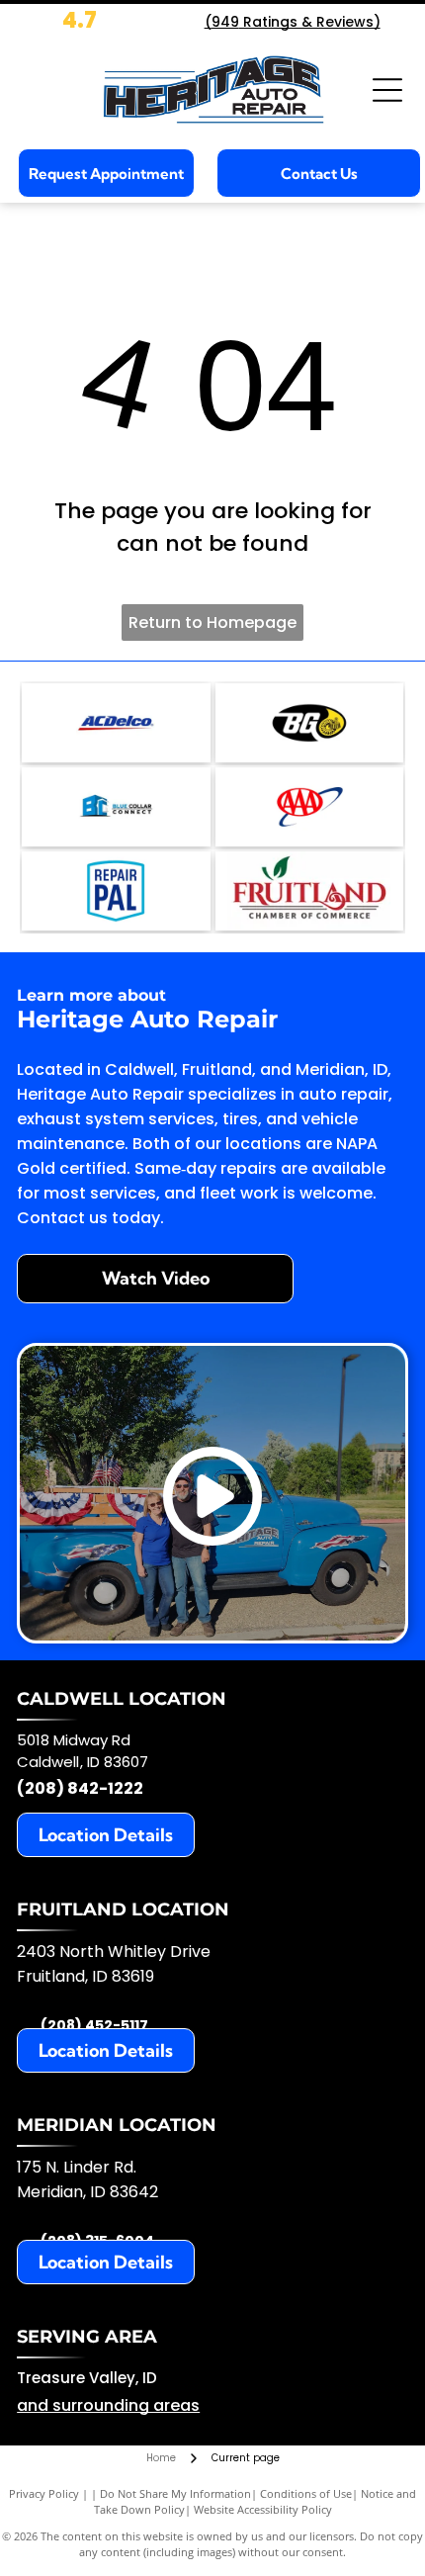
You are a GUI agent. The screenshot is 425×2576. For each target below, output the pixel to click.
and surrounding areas (108, 2405)
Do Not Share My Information (175, 2493)
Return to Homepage (212, 622)
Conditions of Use (306, 2493)
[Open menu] (387, 90)
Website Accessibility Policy (263, 2509)
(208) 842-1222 (80, 1788)
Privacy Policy (44, 2493)
